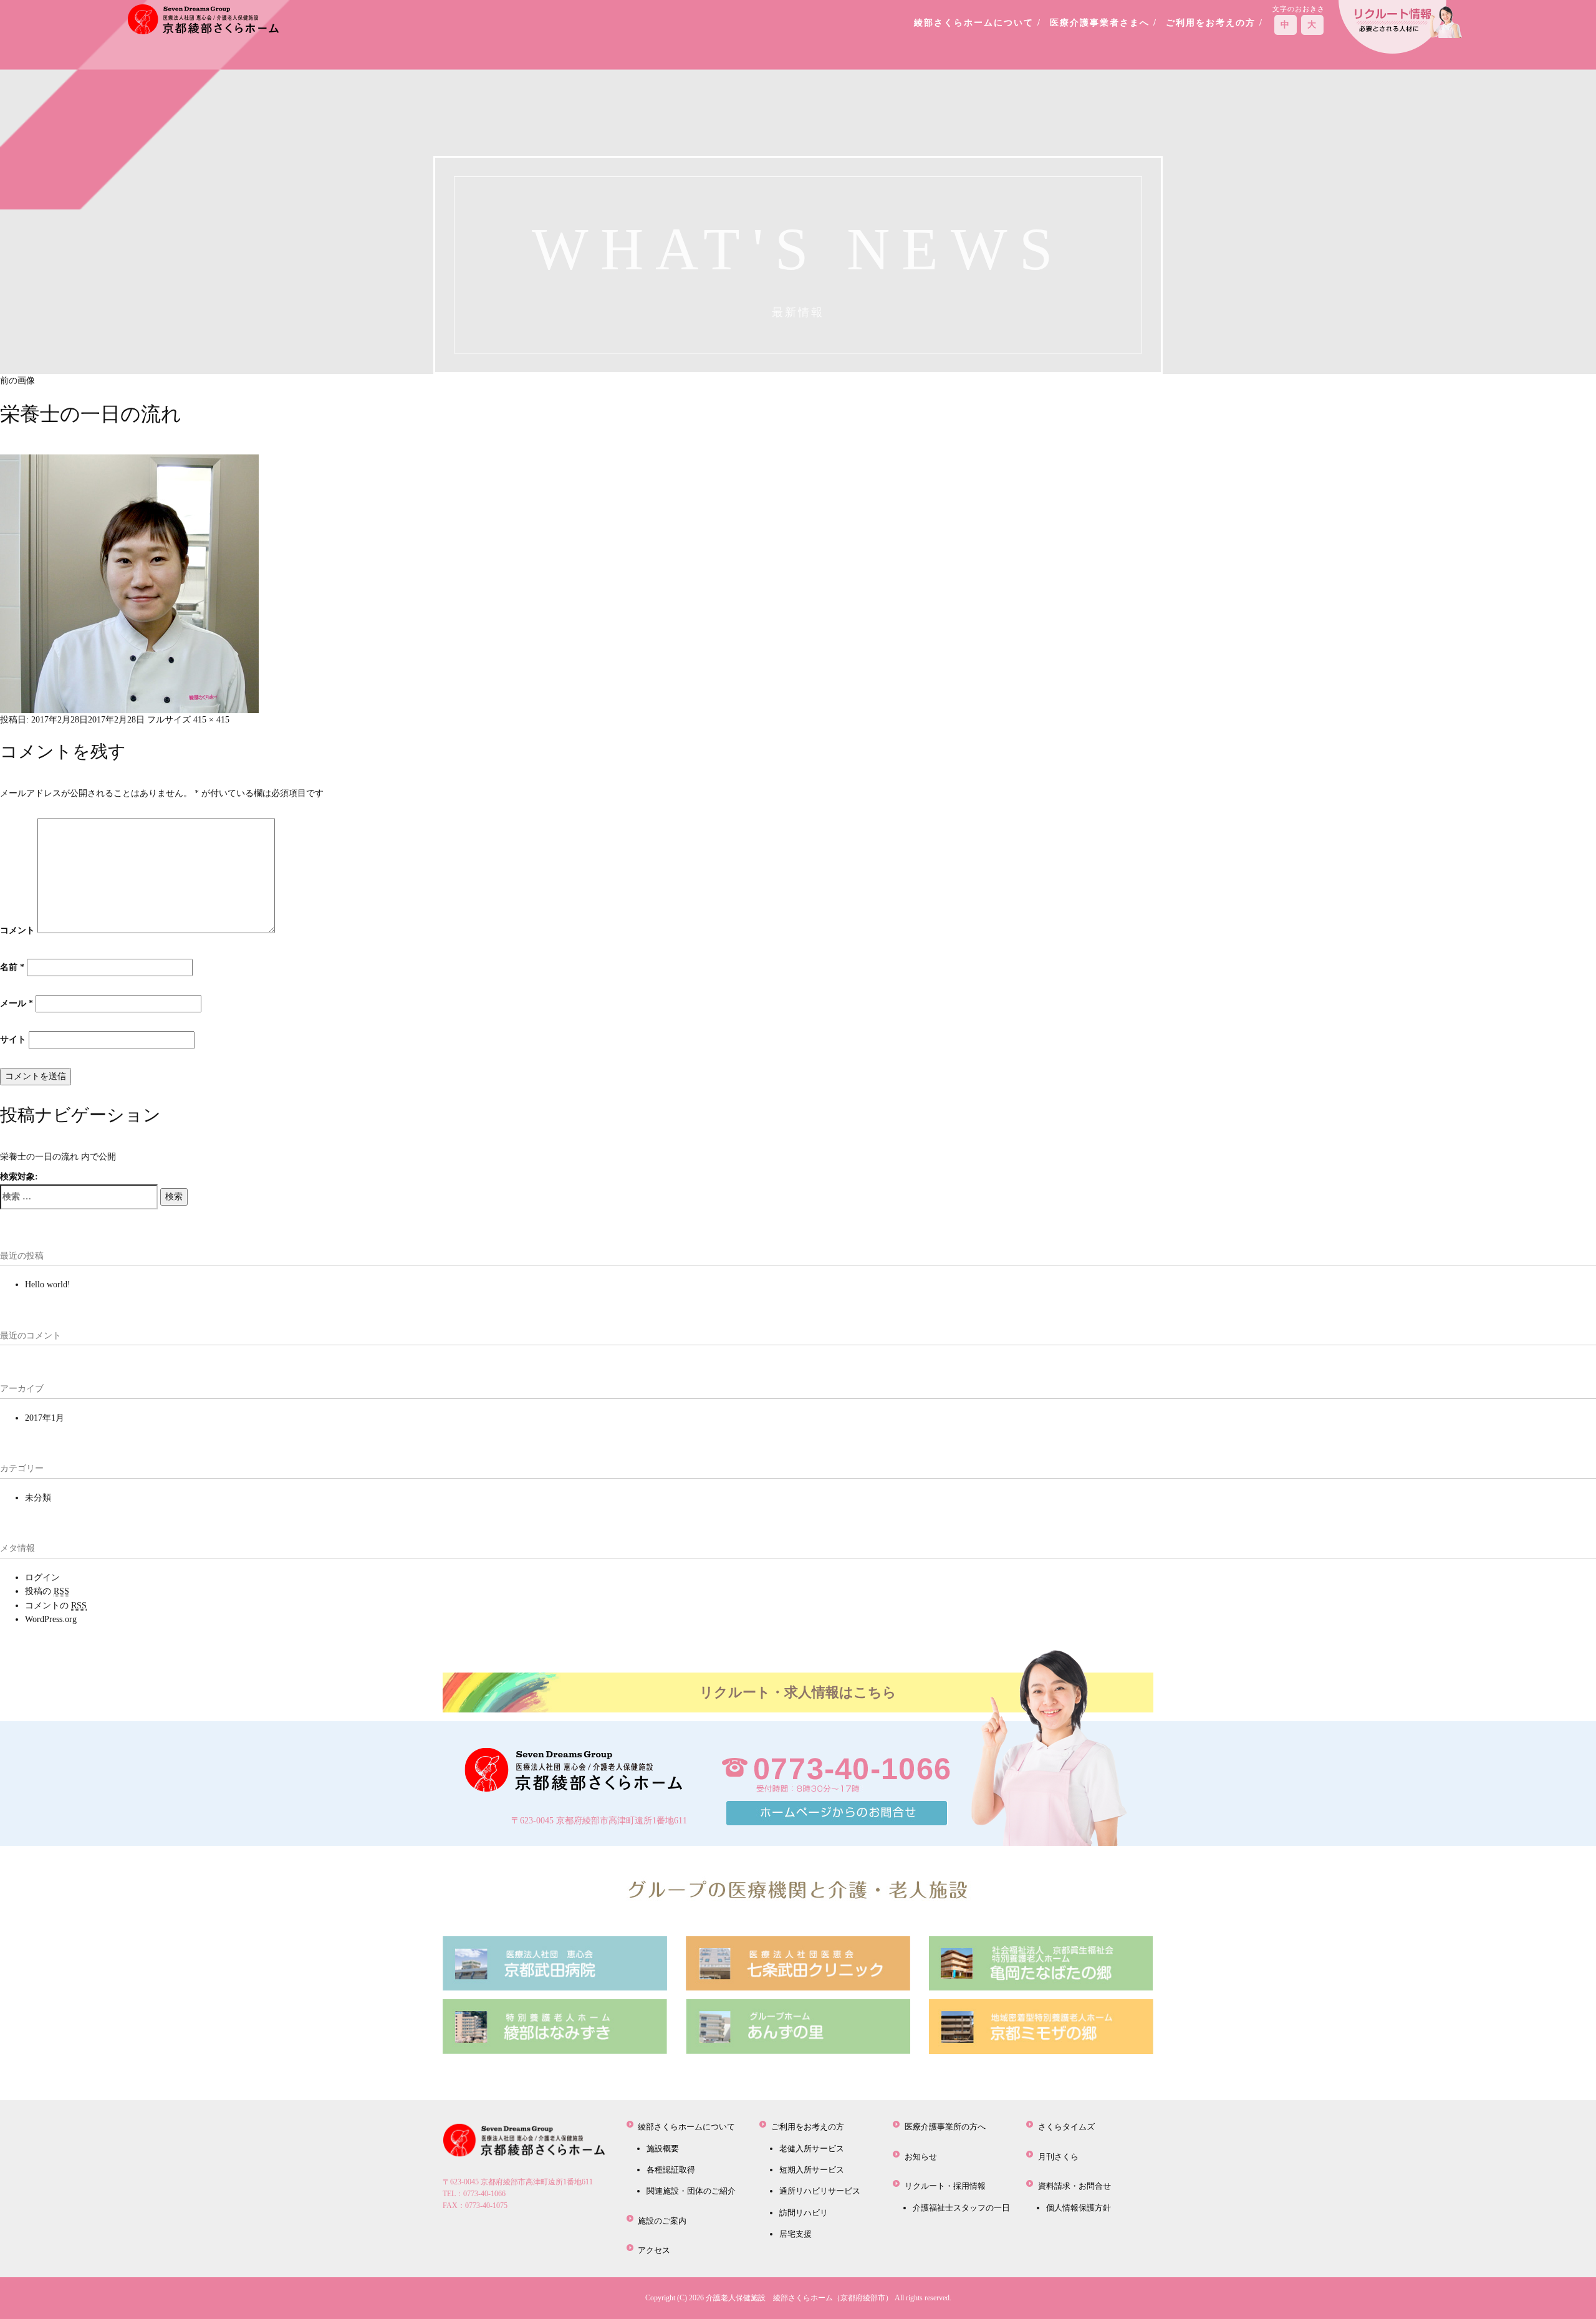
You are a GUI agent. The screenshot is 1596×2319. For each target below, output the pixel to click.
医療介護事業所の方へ (945, 2127)
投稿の (47, 1591)
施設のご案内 (662, 2221)
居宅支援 (796, 2234)
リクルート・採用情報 (945, 2186)
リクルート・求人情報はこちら (798, 1692)
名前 (12, 967)
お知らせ (921, 2157)
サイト (13, 1039)
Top (1566, 2289)
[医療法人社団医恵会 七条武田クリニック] (798, 1963)
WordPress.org (51, 1619)
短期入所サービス (812, 2170)
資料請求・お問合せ (1074, 2186)
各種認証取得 (671, 2170)
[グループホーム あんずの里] (798, 2026)
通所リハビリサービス (820, 2191)
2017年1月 (45, 1418)
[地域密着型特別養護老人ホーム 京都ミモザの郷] (1041, 2026)
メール (17, 1003)
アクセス (654, 2250)
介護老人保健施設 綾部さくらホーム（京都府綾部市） (799, 2298)
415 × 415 (211, 720)
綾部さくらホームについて (686, 2127)
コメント (17, 930)
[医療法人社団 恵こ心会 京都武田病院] (555, 1963)
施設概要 (663, 2149)
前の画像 (17, 381)
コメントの (56, 1606)
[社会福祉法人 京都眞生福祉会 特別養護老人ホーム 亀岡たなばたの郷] (1041, 1963)
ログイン (42, 1577)
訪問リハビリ (804, 2213)
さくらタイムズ (1066, 2127)
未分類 (38, 1498)
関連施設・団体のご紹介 (691, 2191)
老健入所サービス (812, 2149)
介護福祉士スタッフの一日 (961, 2208)
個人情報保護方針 (1079, 2208)
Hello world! (48, 1284)
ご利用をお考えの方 (808, 2127)
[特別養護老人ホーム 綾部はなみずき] (555, 2026)
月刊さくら (1058, 2157)
